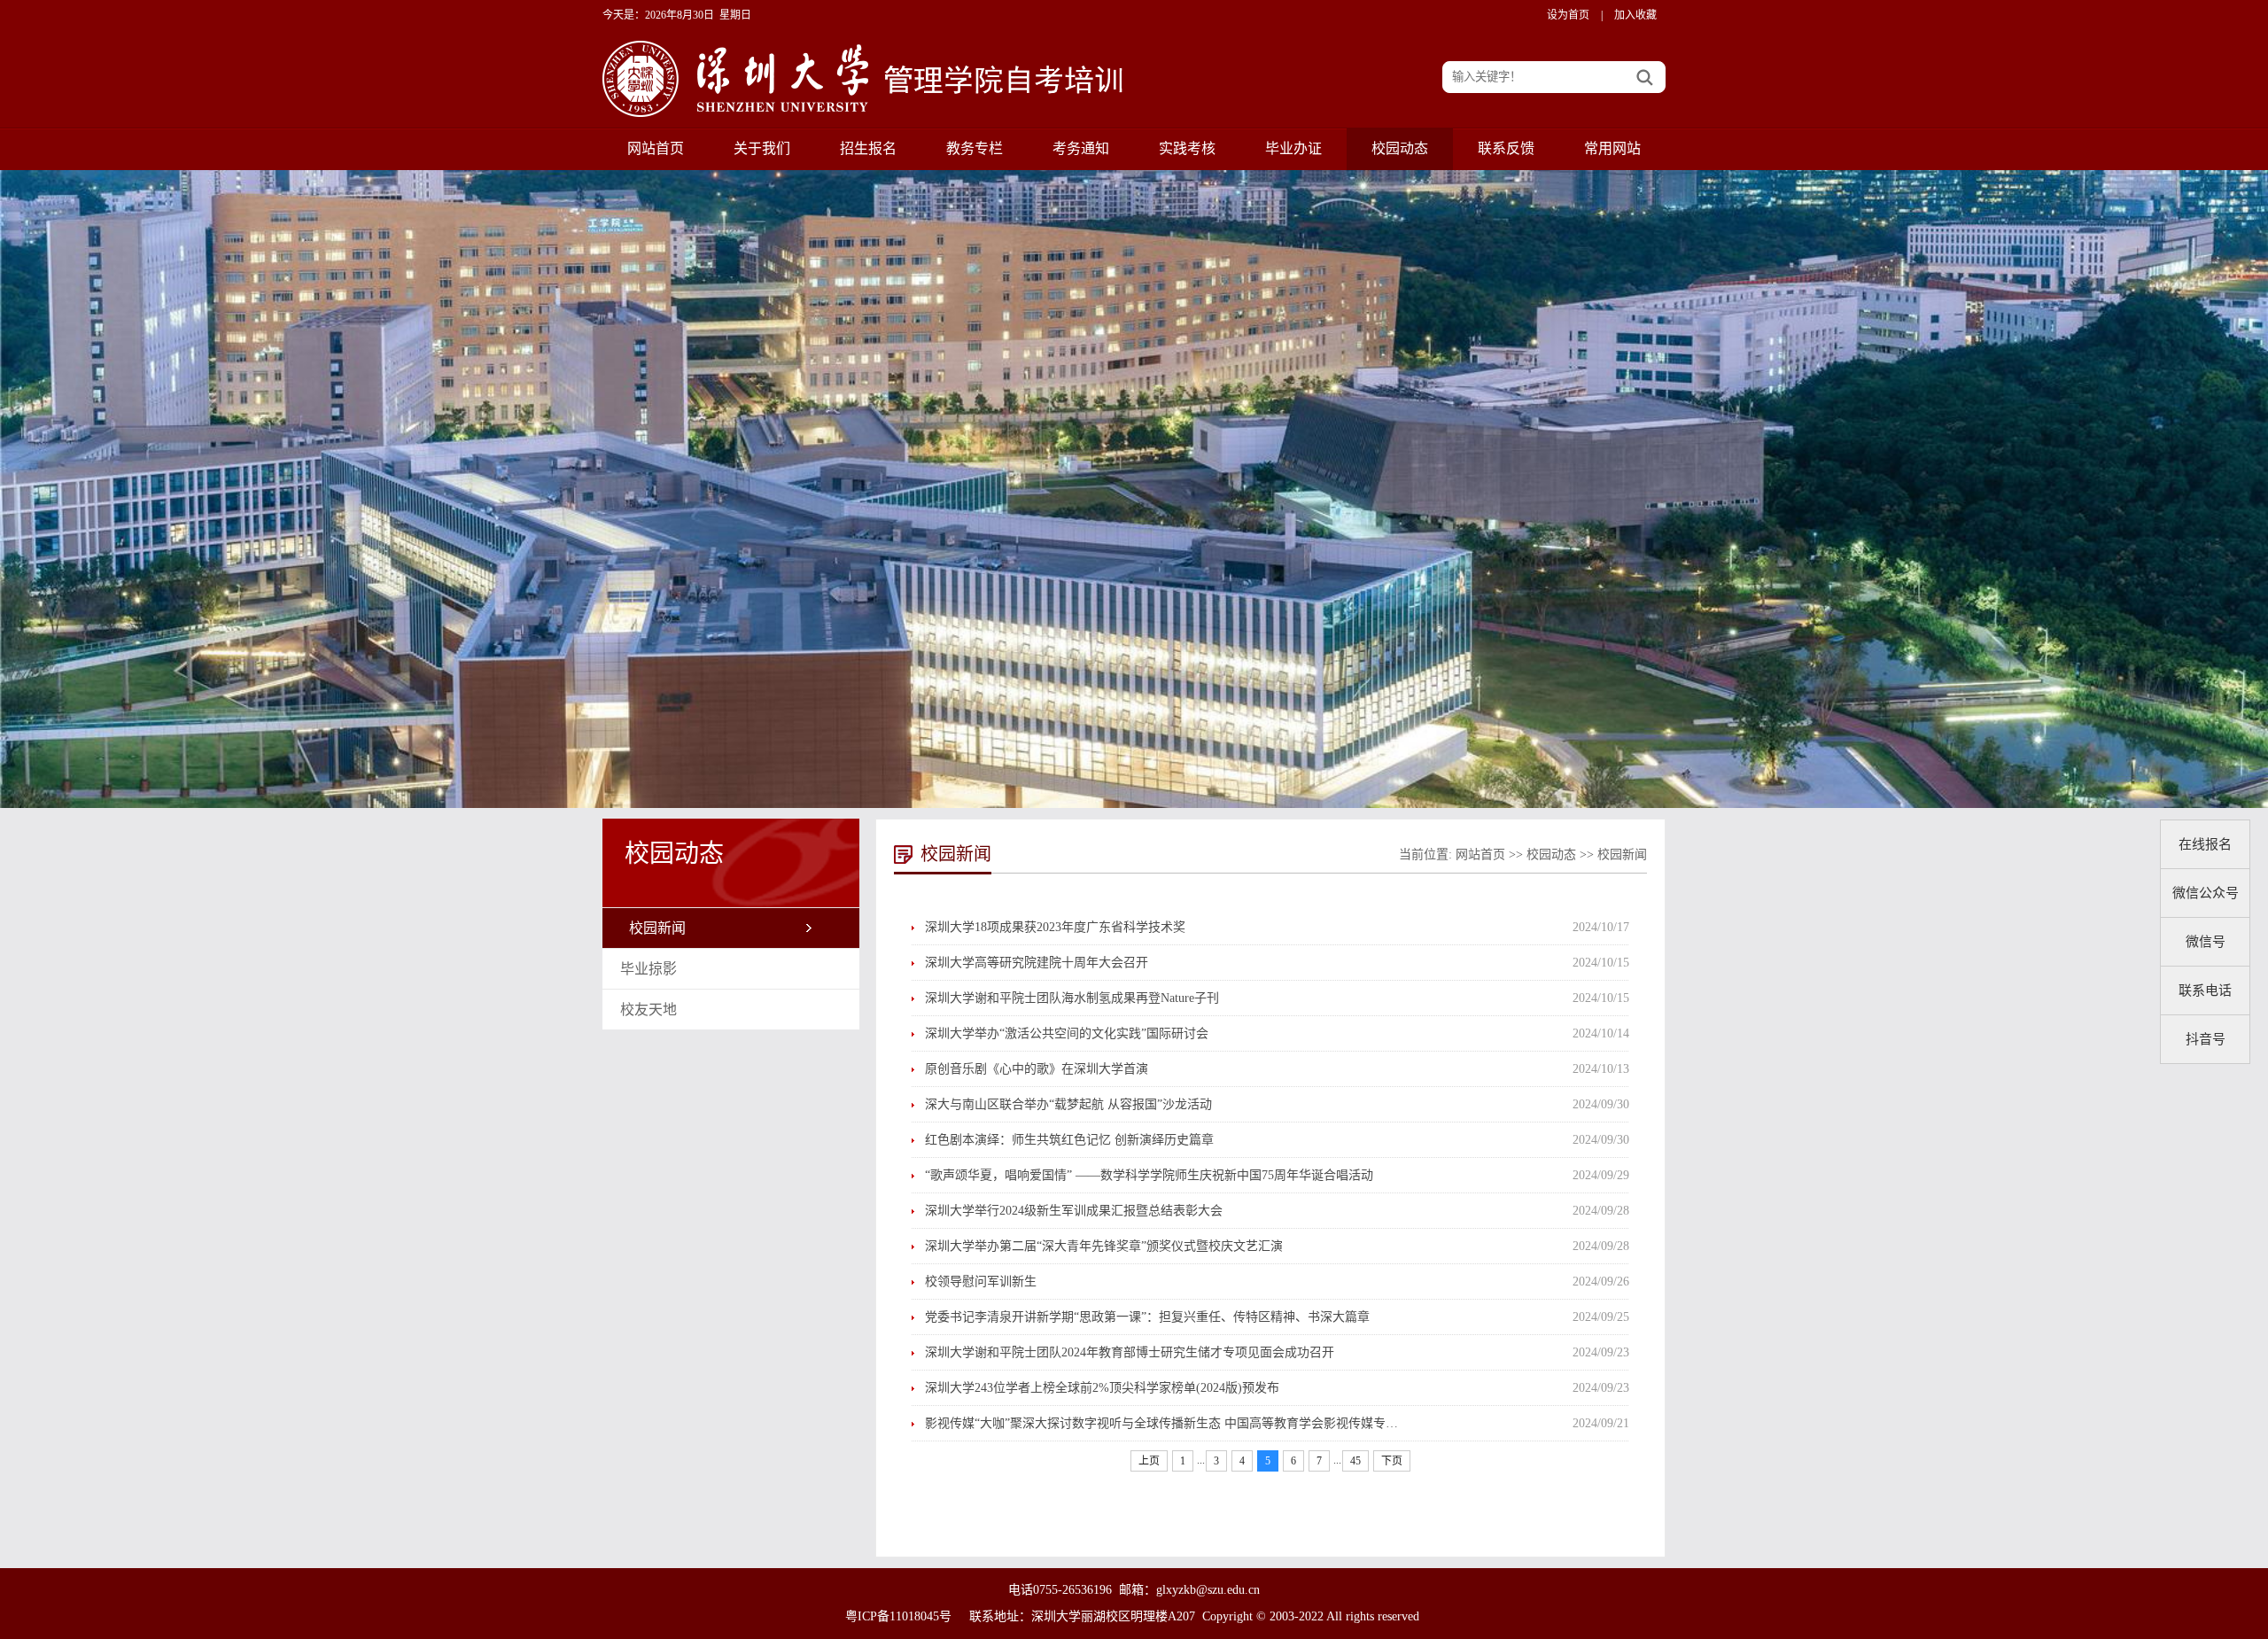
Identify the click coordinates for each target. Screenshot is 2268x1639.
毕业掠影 (649, 969)
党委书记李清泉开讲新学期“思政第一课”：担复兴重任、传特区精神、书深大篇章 (1147, 1317)
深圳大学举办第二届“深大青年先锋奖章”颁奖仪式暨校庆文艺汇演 (1104, 1246)
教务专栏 (975, 148)
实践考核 (1187, 148)
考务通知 (1081, 148)
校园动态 (1400, 148)
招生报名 (868, 148)
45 (1355, 1461)
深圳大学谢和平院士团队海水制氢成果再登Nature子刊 (1072, 998)
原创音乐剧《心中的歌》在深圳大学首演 (1037, 1069)
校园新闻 (657, 928)
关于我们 (762, 148)
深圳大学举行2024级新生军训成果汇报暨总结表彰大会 (1074, 1211)
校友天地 (649, 1010)
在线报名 (2205, 844)
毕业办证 (1293, 148)
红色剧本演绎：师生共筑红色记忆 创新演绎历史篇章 (1069, 1140)
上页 (1149, 1461)
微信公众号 (2206, 893)
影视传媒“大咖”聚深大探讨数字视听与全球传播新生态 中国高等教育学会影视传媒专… (1161, 1423)
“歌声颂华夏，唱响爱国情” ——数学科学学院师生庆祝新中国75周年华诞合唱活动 (1149, 1175)
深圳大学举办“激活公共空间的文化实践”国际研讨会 (1067, 1033)
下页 (1392, 1461)
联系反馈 (1506, 148)
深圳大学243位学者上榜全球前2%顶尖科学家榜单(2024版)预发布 (1102, 1388)
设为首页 (1568, 15)
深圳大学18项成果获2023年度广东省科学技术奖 (1055, 927)
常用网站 (1612, 148)
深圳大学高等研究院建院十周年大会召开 (1037, 963)
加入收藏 (1635, 15)
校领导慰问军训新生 (981, 1282)
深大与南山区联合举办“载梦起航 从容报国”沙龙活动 (1068, 1104)
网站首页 (656, 148)
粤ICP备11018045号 (898, 1616)
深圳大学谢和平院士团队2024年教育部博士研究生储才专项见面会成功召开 (1130, 1352)
